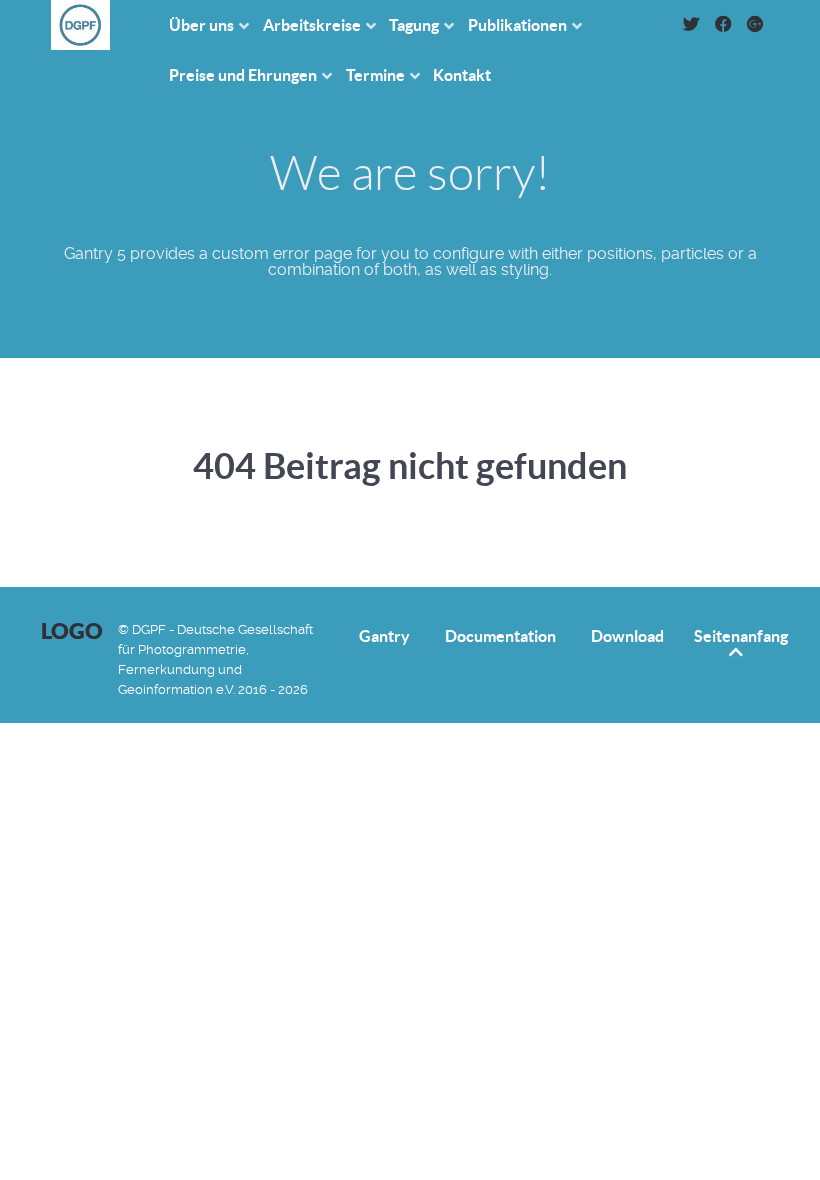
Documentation (500, 636)
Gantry (384, 636)
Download (627, 636)
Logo (72, 630)
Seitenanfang (741, 636)
